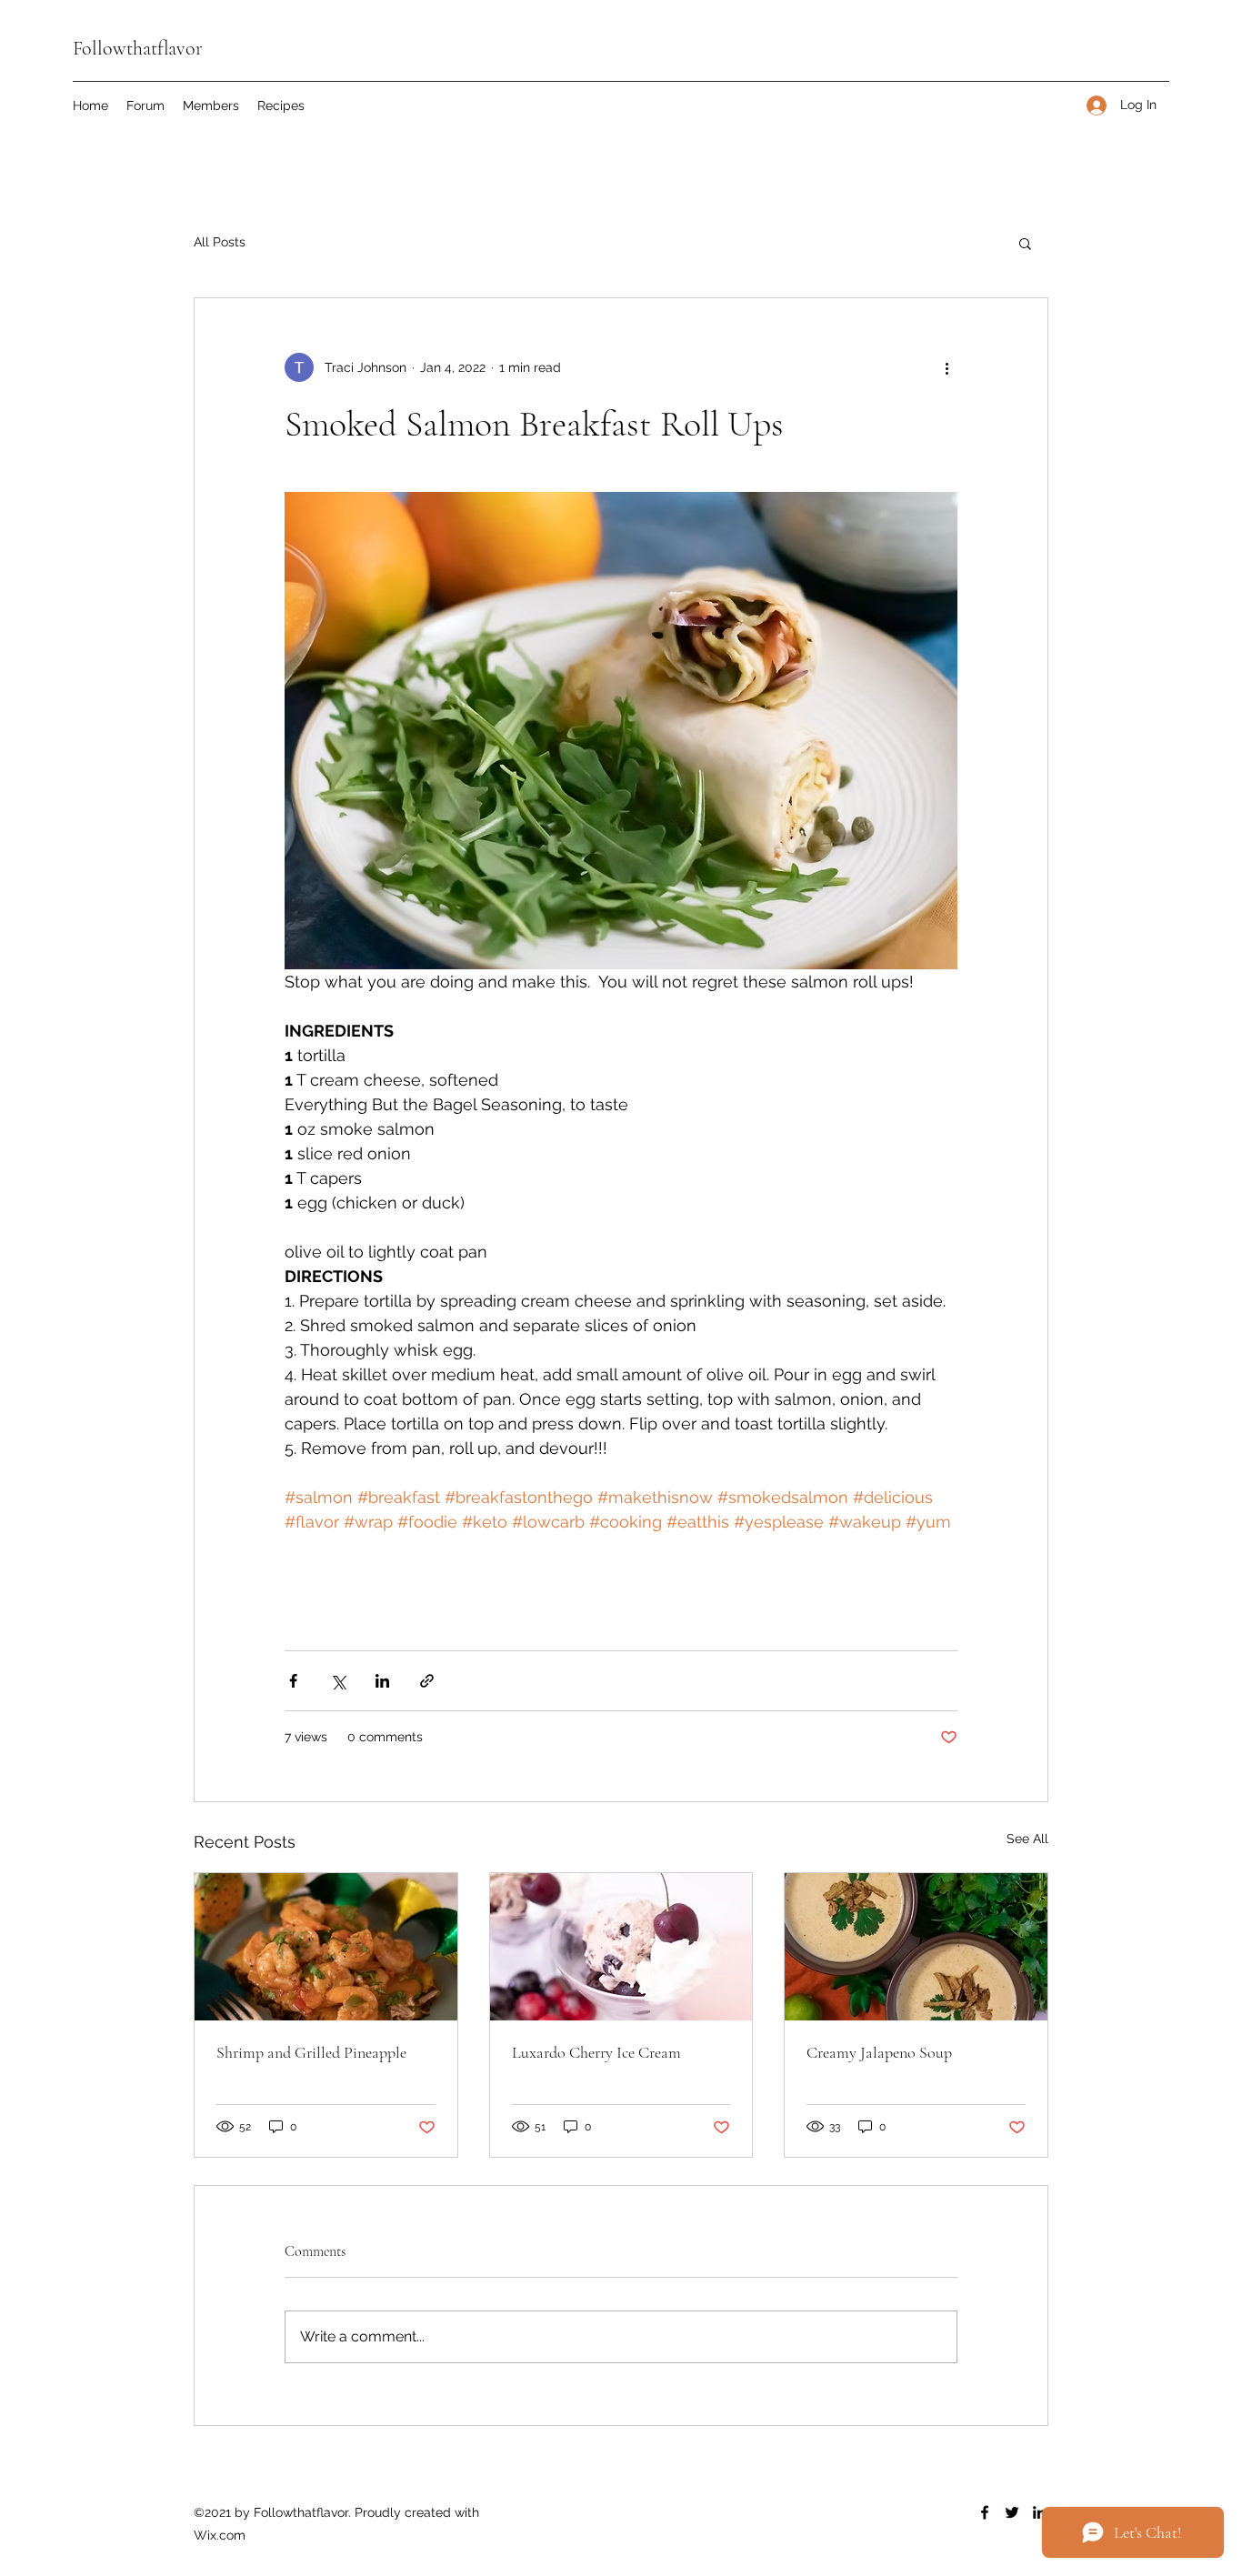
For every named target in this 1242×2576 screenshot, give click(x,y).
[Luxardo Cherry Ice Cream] (621, 1947)
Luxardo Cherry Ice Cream (596, 2052)
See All (1027, 1839)
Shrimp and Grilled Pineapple (311, 2052)
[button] (1025, 243)
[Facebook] (985, 2512)
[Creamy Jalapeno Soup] (916, 1947)
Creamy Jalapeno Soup (879, 2052)
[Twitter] (1012, 2512)
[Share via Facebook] (293, 1681)
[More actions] (947, 367)
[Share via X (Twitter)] (338, 1681)
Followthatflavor (138, 48)
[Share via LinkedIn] (382, 1681)
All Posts (220, 242)
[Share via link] (427, 1681)
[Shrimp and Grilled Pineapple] (326, 1947)
